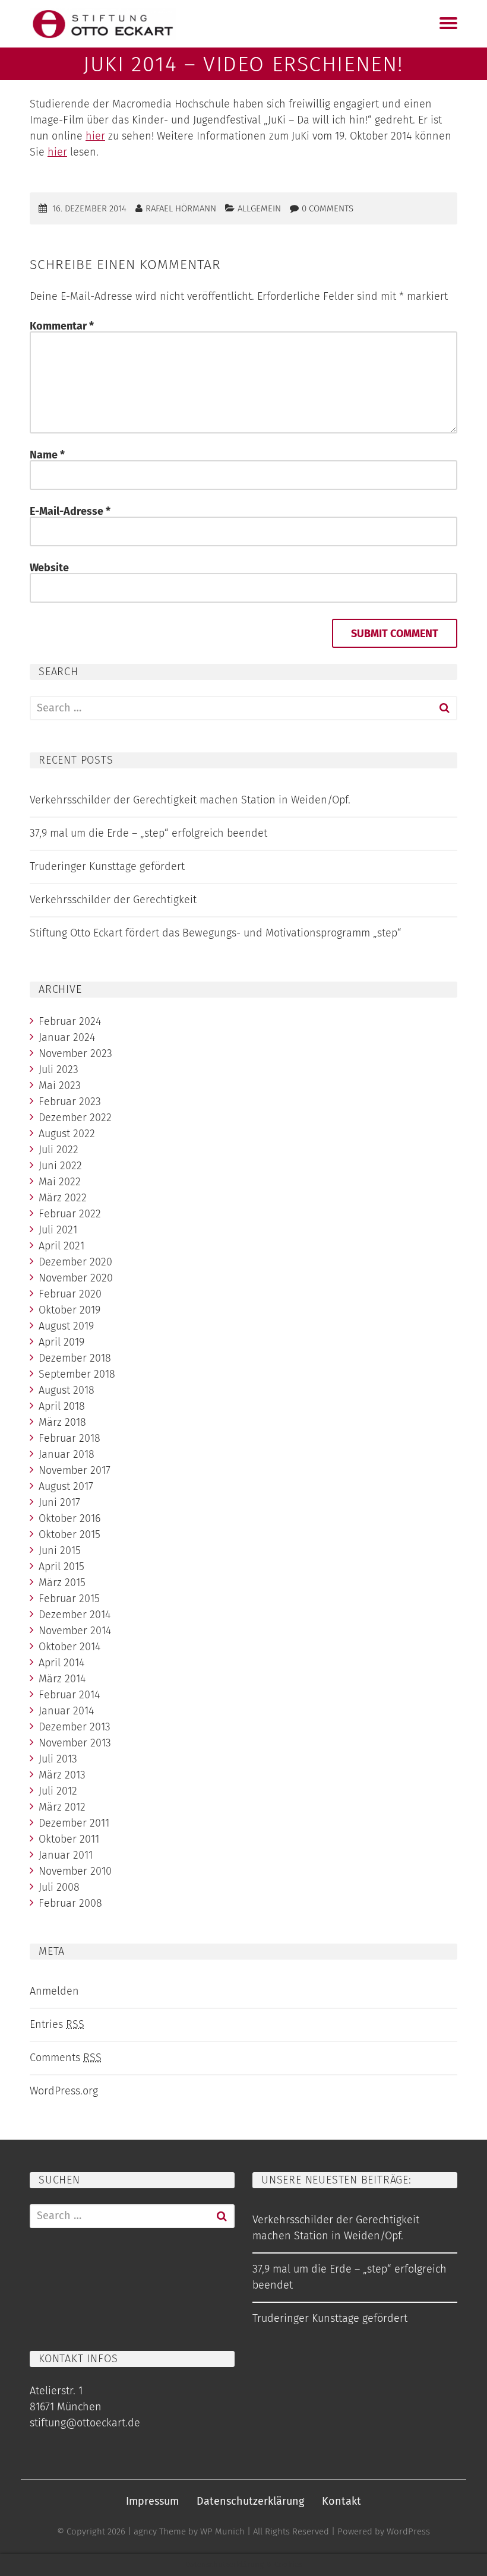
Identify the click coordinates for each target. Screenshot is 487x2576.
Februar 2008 (70, 1903)
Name (47, 455)
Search (444, 708)
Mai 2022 (60, 1182)
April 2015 (61, 1567)
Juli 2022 (58, 1150)
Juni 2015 (60, 1550)
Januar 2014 (66, 1711)
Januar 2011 (66, 1855)
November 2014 (75, 1631)
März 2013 (62, 1775)
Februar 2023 (70, 1102)
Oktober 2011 (69, 1839)
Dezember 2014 (75, 1615)
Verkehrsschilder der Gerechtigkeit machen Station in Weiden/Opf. (190, 800)
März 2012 (62, 1807)
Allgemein (259, 208)
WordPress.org (64, 2091)
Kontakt (341, 2501)
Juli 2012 (58, 1791)
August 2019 (66, 1326)
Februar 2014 (69, 1695)
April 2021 (61, 1246)
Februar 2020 (70, 1294)
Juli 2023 (58, 1069)
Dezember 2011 (74, 1823)
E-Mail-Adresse (70, 511)
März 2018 (62, 1422)
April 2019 (61, 1342)
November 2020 (76, 1278)
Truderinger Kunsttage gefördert (107, 866)
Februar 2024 (70, 1021)
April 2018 (62, 1406)
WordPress (408, 2531)
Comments (66, 2058)
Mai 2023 (60, 1086)
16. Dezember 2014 (89, 208)
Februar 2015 (69, 1599)
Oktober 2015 (69, 1534)
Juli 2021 (58, 1230)
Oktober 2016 (69, 1518)
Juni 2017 (59, 1502)
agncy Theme (160, 2531)
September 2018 (77, 1374)
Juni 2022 (60, 1166)
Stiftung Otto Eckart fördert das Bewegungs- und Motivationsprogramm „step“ (216, 933)
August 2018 (67, 1390)
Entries (57, 2024)
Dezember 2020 (75, 1262)
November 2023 (75, 1053)
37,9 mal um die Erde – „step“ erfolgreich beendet (148, 833)
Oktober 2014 (69, 1647)
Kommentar (62, 326)
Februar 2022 (70, 1214)
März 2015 (62, 1583)
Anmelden (54, 1991)
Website (49, 568)
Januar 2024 (67, 1037)
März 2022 (63, 1198)
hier (95, 136)
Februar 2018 (69, 1438)
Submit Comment (395, 634)
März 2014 (62, 1679)
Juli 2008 (59, 1887)
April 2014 (61, 1663)
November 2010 (75, 1871)
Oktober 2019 (69, 1310)
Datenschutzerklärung (250, 2501)
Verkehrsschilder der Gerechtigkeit (113, 900)
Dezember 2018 (75, 1358)
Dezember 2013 (75, 1727)
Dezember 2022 (75, 1118)
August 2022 (67, 1134)
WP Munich (222, 2531)
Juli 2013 (58, 1759)
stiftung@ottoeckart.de (85, 2423)
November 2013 (75, 1743)
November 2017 (75, 1470)
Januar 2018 (67, 1454)
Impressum (152, 2501)
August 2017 (66, 1486)
